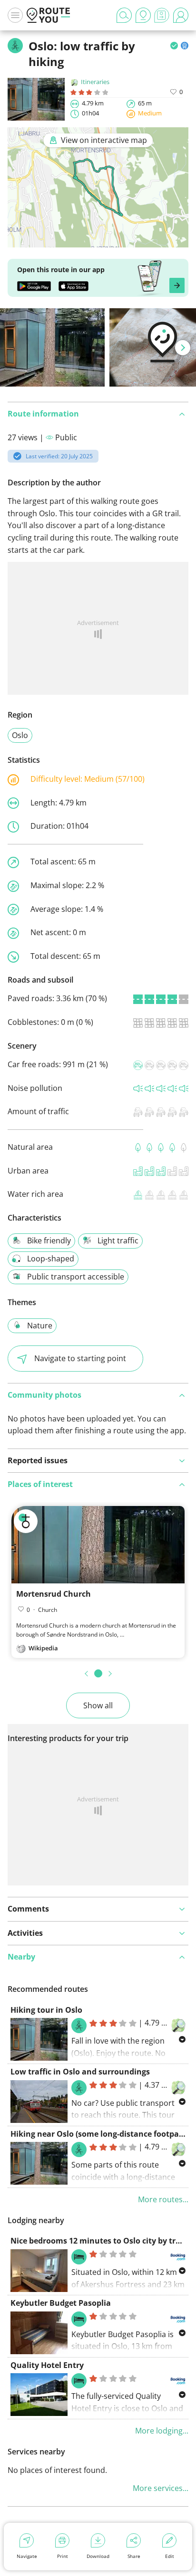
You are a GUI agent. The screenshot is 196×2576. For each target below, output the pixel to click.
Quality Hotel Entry (47, 2365)
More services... (161, 2488)
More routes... (163, 2199)
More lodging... (162, 2431)
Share (134, 2556)
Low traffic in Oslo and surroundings (80, 2072)
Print (63, 2556)
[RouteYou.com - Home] (49, 15)
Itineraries (95, 82)
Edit (170, 2556)
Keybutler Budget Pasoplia (61, 2303)
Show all (98, 1705)
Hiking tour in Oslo (46, 2010)
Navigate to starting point (80, 1358)
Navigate (27, 2556)
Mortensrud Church (54, 1594)
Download (98, 2556)
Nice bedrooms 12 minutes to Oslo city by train (99, 2241)
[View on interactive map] (98, 241)
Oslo (20, 735)
